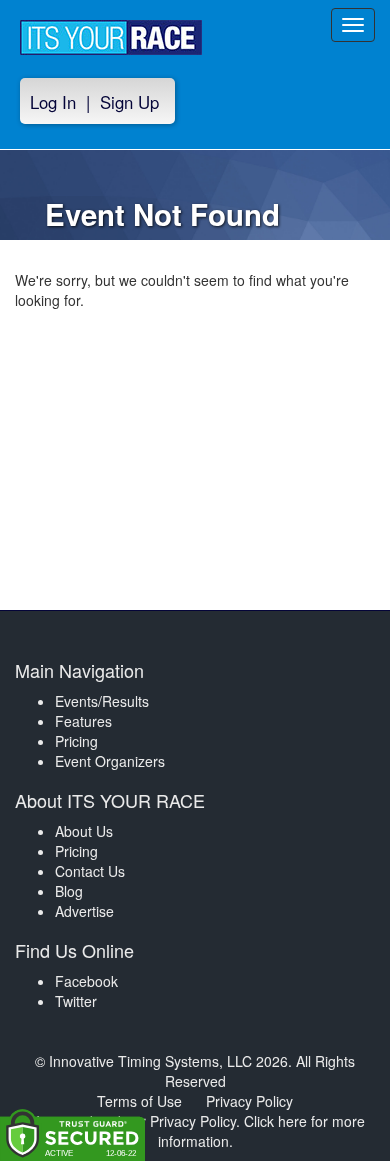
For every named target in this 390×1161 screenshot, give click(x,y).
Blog (69, 891)
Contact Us (90, 871)
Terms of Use (139, 1101)
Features (83, 721)
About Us (84, 831)
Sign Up (129, 102)
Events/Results (102, 701)
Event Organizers (110, 761)
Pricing (76, 741)
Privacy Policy (249, 1101)
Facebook (86, 981)
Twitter (76, 1001)
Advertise (84, 911)
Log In (53, 102)
